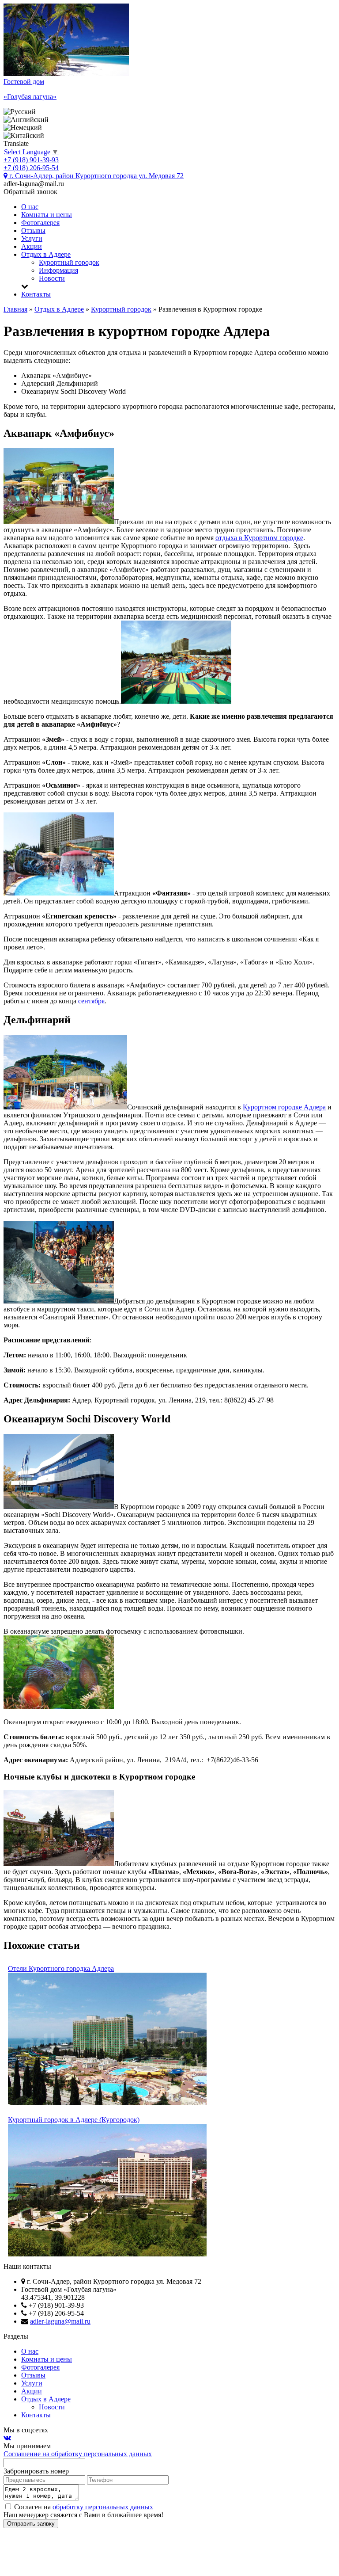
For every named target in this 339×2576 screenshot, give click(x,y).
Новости (52, 278)
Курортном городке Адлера (284, 1107)
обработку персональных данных (103, 2507)
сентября (91, 1001)
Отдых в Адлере (46, 254)
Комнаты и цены (47, 215)
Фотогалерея (40, 223)
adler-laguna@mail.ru (60, 2321)
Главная (15, 309)
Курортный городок (69, 262)
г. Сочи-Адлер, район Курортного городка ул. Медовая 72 (96, 176)
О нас (30, 207)
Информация (58, 270)
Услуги (32, 238)
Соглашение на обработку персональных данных (78, 2454)
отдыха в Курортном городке (259, 538)
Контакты (36, 294)
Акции (32, 246)
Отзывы (33, 231)
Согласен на (83, 2507)
